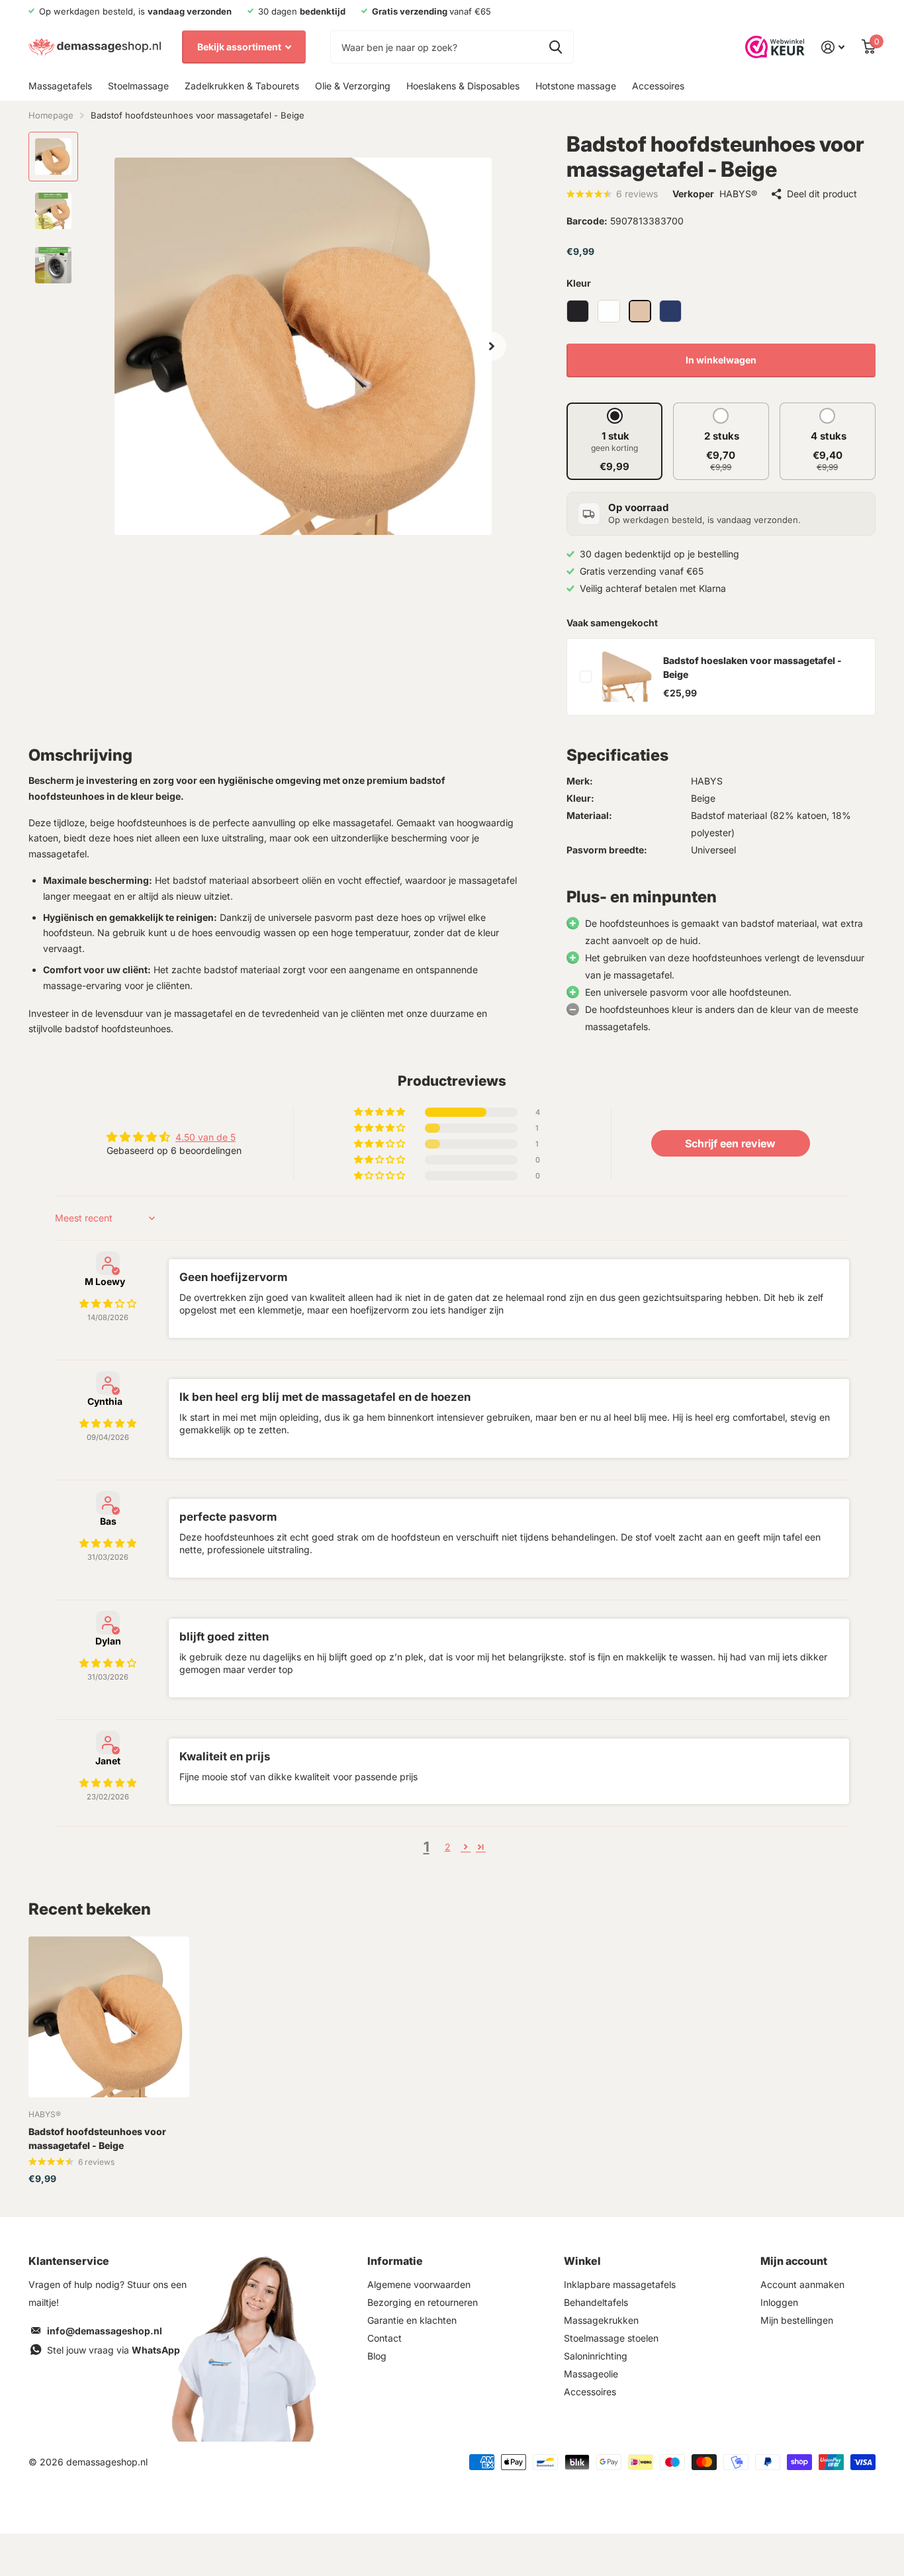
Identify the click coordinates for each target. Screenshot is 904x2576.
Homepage (51, 115)
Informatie (395, 2261)
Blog (377, 2356)
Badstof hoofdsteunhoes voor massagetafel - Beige (97, 2138)
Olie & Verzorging (353, 86)
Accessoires (658, 86)
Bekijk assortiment (240, 47)
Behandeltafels (596, 2302)
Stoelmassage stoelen (611, 2338)
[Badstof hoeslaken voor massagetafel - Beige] (627, 677)
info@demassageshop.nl (105, 2331)
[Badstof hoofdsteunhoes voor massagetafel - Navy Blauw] (670, 311)
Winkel (582, 2261)
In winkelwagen (721, 360)
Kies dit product (586, 677)
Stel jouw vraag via (113, 2350)
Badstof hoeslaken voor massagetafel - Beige (752, 667)
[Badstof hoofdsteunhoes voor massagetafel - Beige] (640, 311)
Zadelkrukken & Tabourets (242, 86)
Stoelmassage (138, 86)
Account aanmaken (802, 2284)
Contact (384, 2338)
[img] (108, 1303)
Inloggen (779, 2302)
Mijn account (794, 2261)
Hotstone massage (576, 86)
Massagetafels (60, 86)
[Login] (833, 47)
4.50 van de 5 (205, 1137)
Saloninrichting (596, 2356)
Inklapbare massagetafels (620, 2284)
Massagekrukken (601, 2320)
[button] (492, 346)
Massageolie (591, 2374)
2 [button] (448, 1847)
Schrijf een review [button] (730, 1143)
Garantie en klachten (412, 2320)
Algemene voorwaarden (419, 2284)
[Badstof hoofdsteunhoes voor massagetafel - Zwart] (578, 311)
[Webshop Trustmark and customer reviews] (775, 47)
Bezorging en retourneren (423, 2302)
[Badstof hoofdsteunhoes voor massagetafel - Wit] (609, 311)
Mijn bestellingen (797, 2320)
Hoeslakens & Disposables (463, 86)
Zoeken (556, 47)
